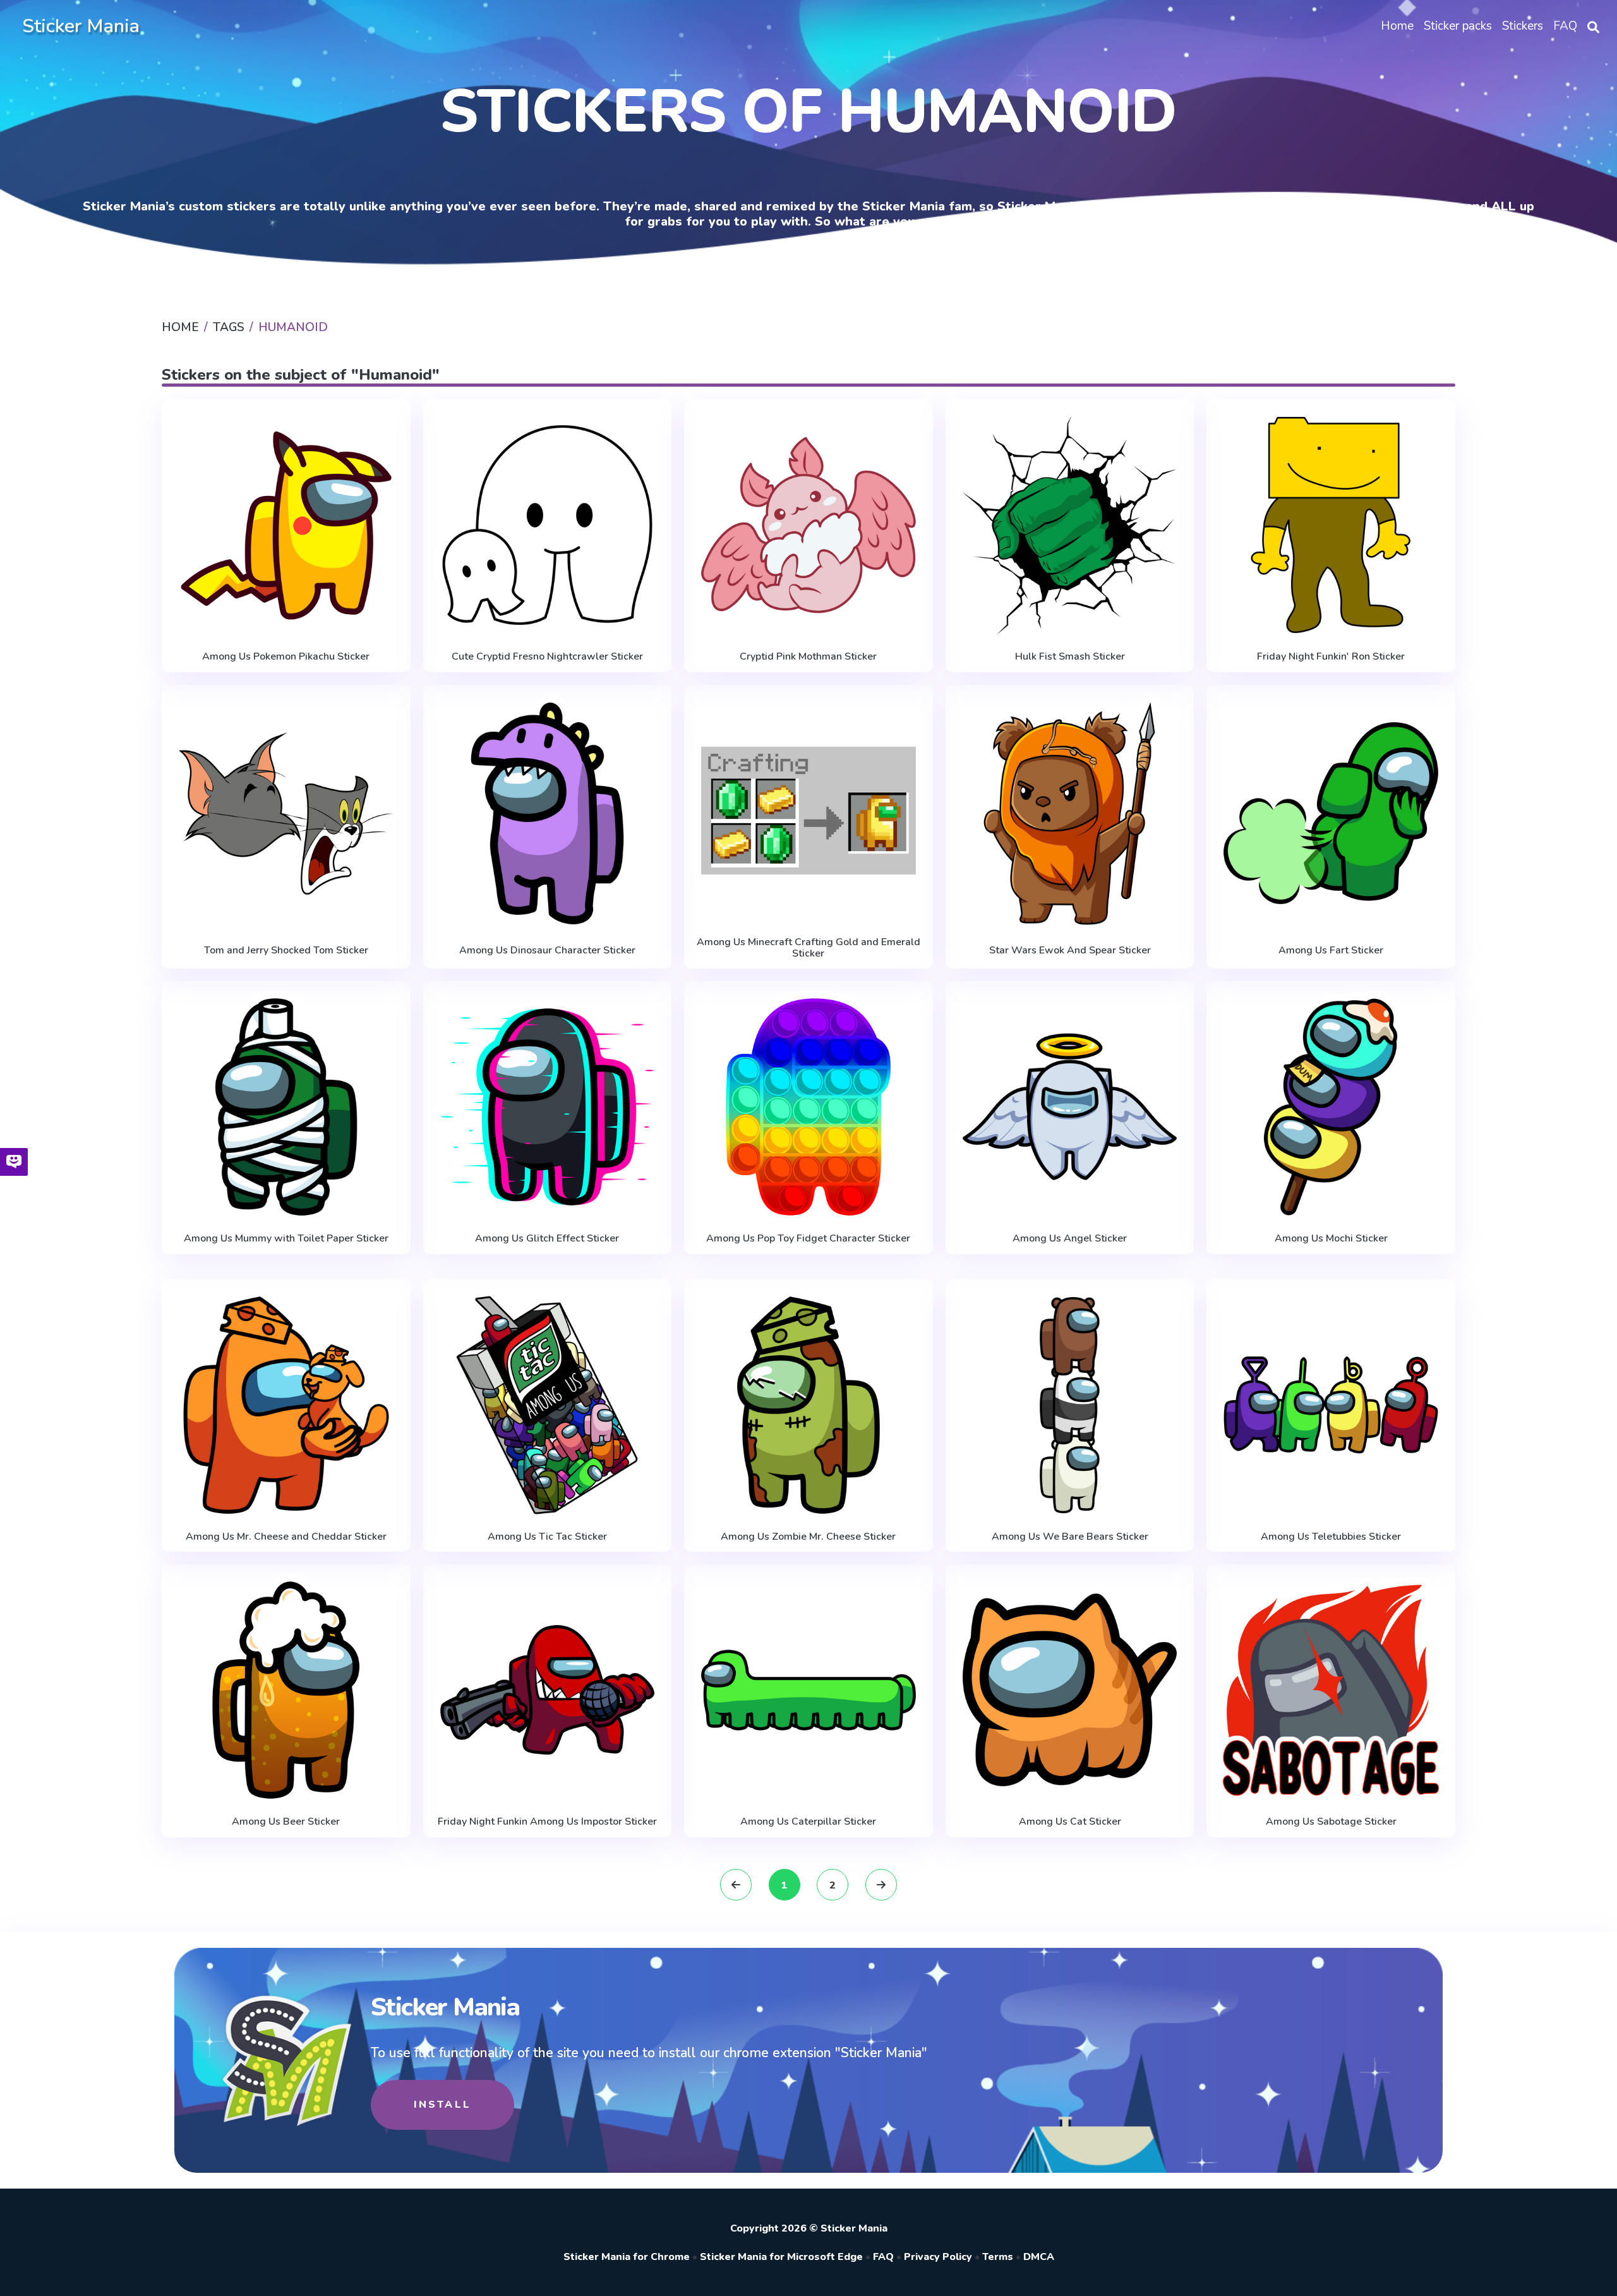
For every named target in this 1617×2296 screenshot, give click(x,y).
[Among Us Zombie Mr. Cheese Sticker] (808, 1405)
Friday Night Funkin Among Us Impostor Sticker (547, 1822)
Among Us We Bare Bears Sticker (1070, 1537)
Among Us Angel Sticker (1070, 1238)
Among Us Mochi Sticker (1331, 1238)
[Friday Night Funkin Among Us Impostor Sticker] (548, 1690)
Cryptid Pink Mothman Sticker (808, 656)
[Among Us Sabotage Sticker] (1331, 1690)
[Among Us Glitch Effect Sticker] (548, 1107)
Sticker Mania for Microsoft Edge (781, 2257)
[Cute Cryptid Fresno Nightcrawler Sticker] (548, 525)
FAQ (883, 2257)
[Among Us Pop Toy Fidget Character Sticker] (808, 1107)
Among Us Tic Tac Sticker (547, 1537)
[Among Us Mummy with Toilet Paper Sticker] (286, 1107)
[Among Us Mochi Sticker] (1331, 1107)
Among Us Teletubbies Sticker (1331, 1537)
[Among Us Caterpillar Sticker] (808, 1690)
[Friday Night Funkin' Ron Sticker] (1331, 525)
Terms (998, 2257)
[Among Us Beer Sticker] (286, 1690)
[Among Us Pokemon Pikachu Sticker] (286, 525)
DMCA (1039, 2257)
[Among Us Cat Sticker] (1070, 1690)
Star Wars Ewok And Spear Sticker (1070, 950)
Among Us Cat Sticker (1070, 1822)
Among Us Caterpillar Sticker (808, 1822)
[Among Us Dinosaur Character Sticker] (548, 813)
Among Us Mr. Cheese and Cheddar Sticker (286, 1537)
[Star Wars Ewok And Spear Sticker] (1070, 813)
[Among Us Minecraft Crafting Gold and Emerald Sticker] (808, 811)
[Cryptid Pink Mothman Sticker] (808, 525)
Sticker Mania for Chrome (627, 2257)
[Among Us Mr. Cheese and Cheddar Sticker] (286, 1405)
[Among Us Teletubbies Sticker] (1331, 1405)
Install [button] (442, 2105)
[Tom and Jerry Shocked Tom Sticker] (286, 813)
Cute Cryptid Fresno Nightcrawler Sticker (547, 656)
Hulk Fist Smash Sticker (1070, 656)
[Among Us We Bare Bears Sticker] (1070, 1405)
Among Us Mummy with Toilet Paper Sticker (286, 1238)
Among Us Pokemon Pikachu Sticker (286, 656)
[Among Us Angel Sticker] (1070, 1107)
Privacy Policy (938, 2257)
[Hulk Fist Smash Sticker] (1070, 525)
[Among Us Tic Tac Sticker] (548, 1405)
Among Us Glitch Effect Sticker (547, 1238)
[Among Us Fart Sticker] (1331, 813)
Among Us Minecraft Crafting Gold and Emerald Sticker (808, 948)
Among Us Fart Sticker (1331, 950)
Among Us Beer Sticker (286, 1822)
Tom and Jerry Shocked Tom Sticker (286, 950)
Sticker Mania (81, 26)
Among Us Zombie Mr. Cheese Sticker (808, 1537)
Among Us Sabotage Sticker (1331, 1822)
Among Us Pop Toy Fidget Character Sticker (808, 1238)
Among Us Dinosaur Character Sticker (547, 950)
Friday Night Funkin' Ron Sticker (1331, 656)
